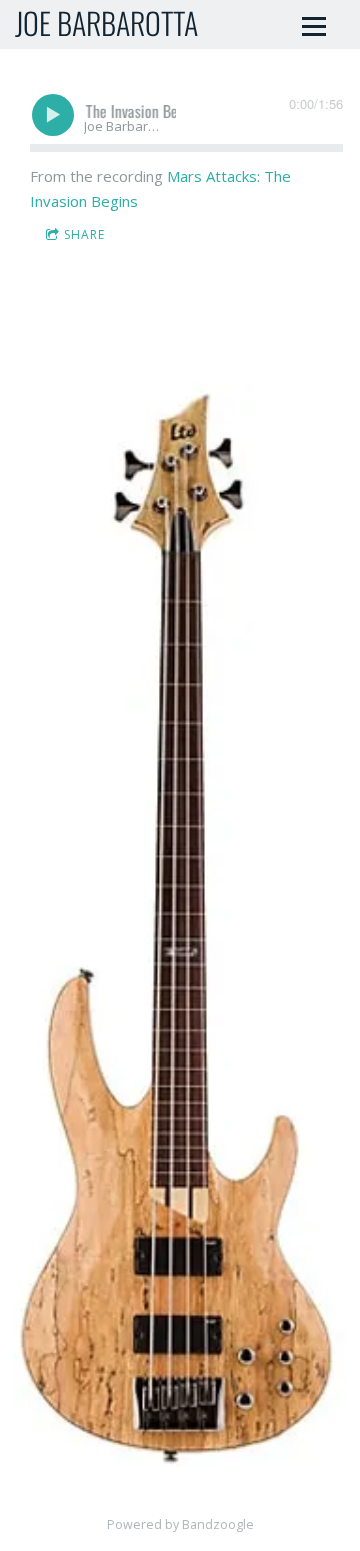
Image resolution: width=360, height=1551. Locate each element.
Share (84, 234)
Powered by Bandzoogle (180, 1524)
